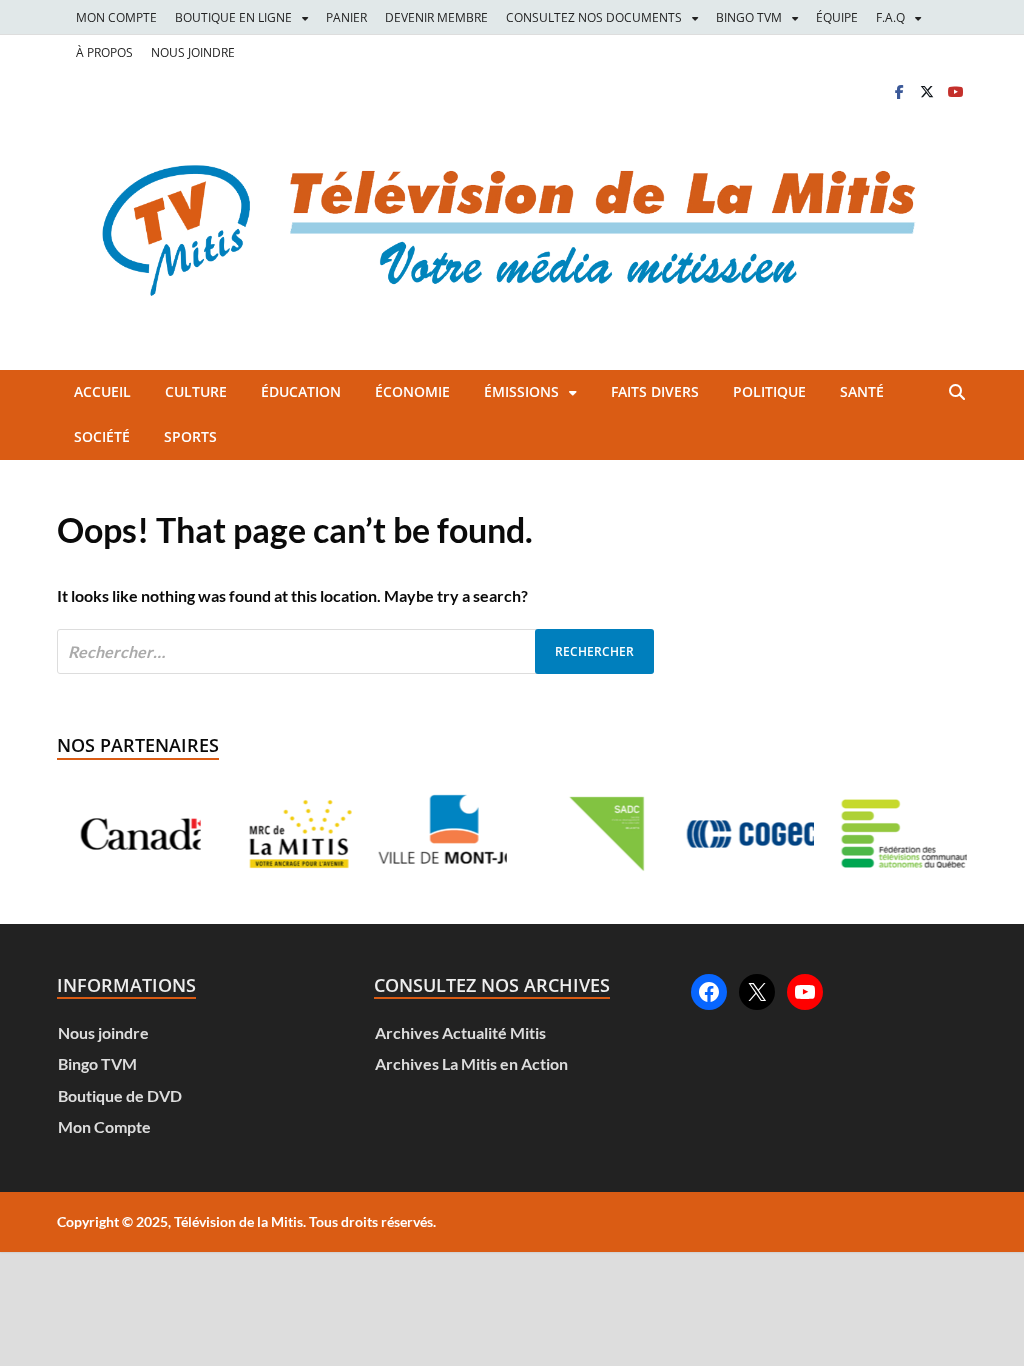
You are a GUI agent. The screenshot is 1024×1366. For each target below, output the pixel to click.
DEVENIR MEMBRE (436, 17)
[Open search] (957, 393)
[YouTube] (805, 992)
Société (102, 436)
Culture (196, 391)
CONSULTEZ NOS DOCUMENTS (594, 17)
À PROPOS (104, 52)
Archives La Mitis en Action (471, 1063)
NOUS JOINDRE (193, 52)
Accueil (102, 391)
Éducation (301, 391)
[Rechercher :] (355, 651)
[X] (927, 91)
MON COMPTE (116, 17)
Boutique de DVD (120, 1095)
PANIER (346, 17)
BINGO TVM (749, 17)
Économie (412, 391)
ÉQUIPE (837, 17)
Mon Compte (104, 1126)
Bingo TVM (97, 1063)
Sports (190, 436)
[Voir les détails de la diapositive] (128, 834)
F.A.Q (890, 17)
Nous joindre (103, 1032)
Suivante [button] (928, 834)
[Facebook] (899, 91)
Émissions (521, 391)
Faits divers (655, 391)
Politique (769, 391)
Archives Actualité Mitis (460, 1032)
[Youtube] (955, 91)
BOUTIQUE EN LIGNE (233, 17)
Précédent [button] (96, 834)
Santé (862, 391)
